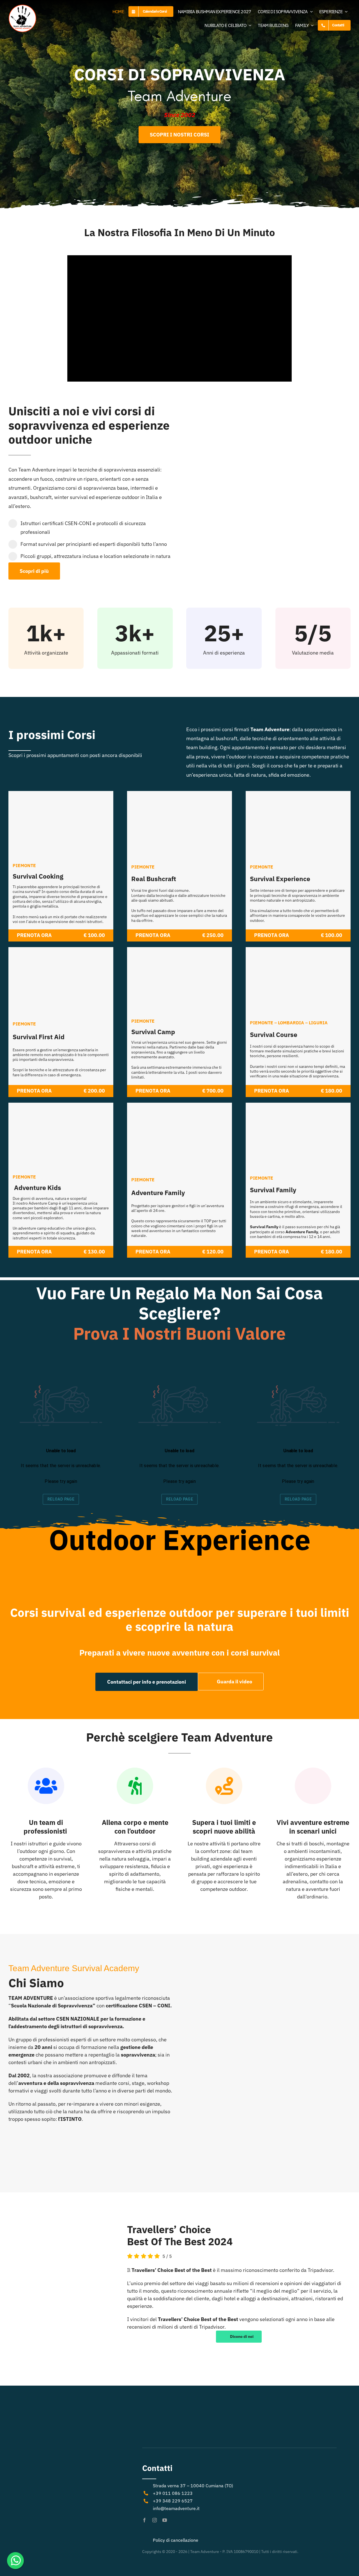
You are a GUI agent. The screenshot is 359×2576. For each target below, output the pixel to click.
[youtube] (165, 2520)
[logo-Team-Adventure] (22, 7)
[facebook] (144, 2520)
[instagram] (155, 2520)
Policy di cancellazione (176, 2540)
